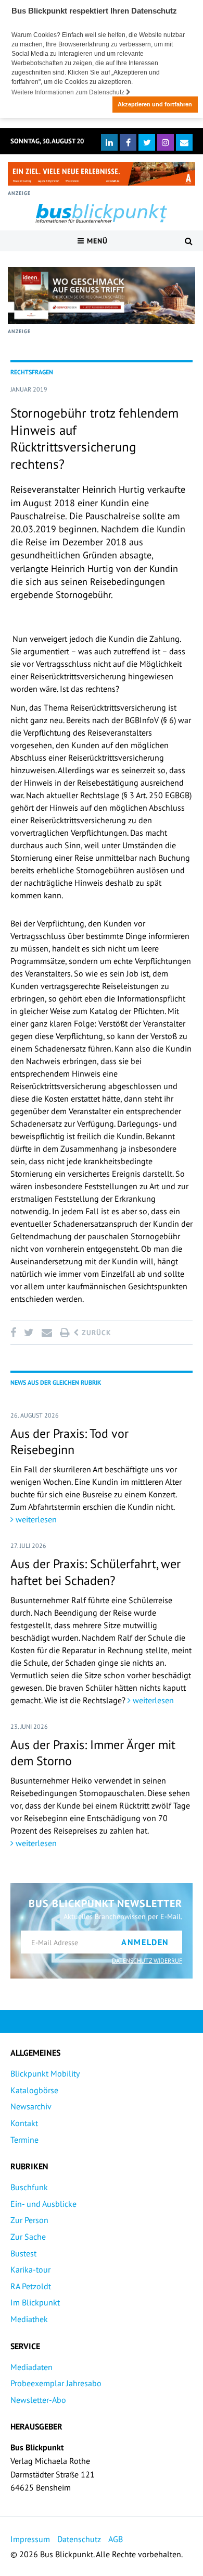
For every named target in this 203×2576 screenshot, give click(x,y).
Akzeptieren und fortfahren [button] (155, 104)
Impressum (30, 2539)
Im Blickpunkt (35, 2302)
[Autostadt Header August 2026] (102, 174)
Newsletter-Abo (38, 2400)
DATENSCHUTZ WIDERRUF (147, 1961)
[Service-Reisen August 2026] (102, 295)
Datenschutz (79, 2539)
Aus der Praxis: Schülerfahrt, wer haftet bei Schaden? (96, 1572)
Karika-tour (30, 2269)
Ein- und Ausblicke (43, 2204)
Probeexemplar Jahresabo (56, 2383)
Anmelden (145, 1942)
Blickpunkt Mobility (45, 2073)
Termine (24, 2140)
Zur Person (29, 2220)
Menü (96, 241)
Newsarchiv (31, 2106)
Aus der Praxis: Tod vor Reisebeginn (69, 1442)
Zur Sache (28, 2237)
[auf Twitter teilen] (29, 1333)
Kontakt (24, 2123)
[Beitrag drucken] (65, 1333)
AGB (116, 2539)
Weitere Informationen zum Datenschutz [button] (69, 92)
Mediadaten (31, 2367)
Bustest (23, 2253)
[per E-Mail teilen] (47, 1333)
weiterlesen (35, 1519)
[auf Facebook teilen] (15, 1333)
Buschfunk (29, 2187)
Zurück (95, 1333)
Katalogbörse (34, 2090)
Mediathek (29, 2319)
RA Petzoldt (31, 2286)
